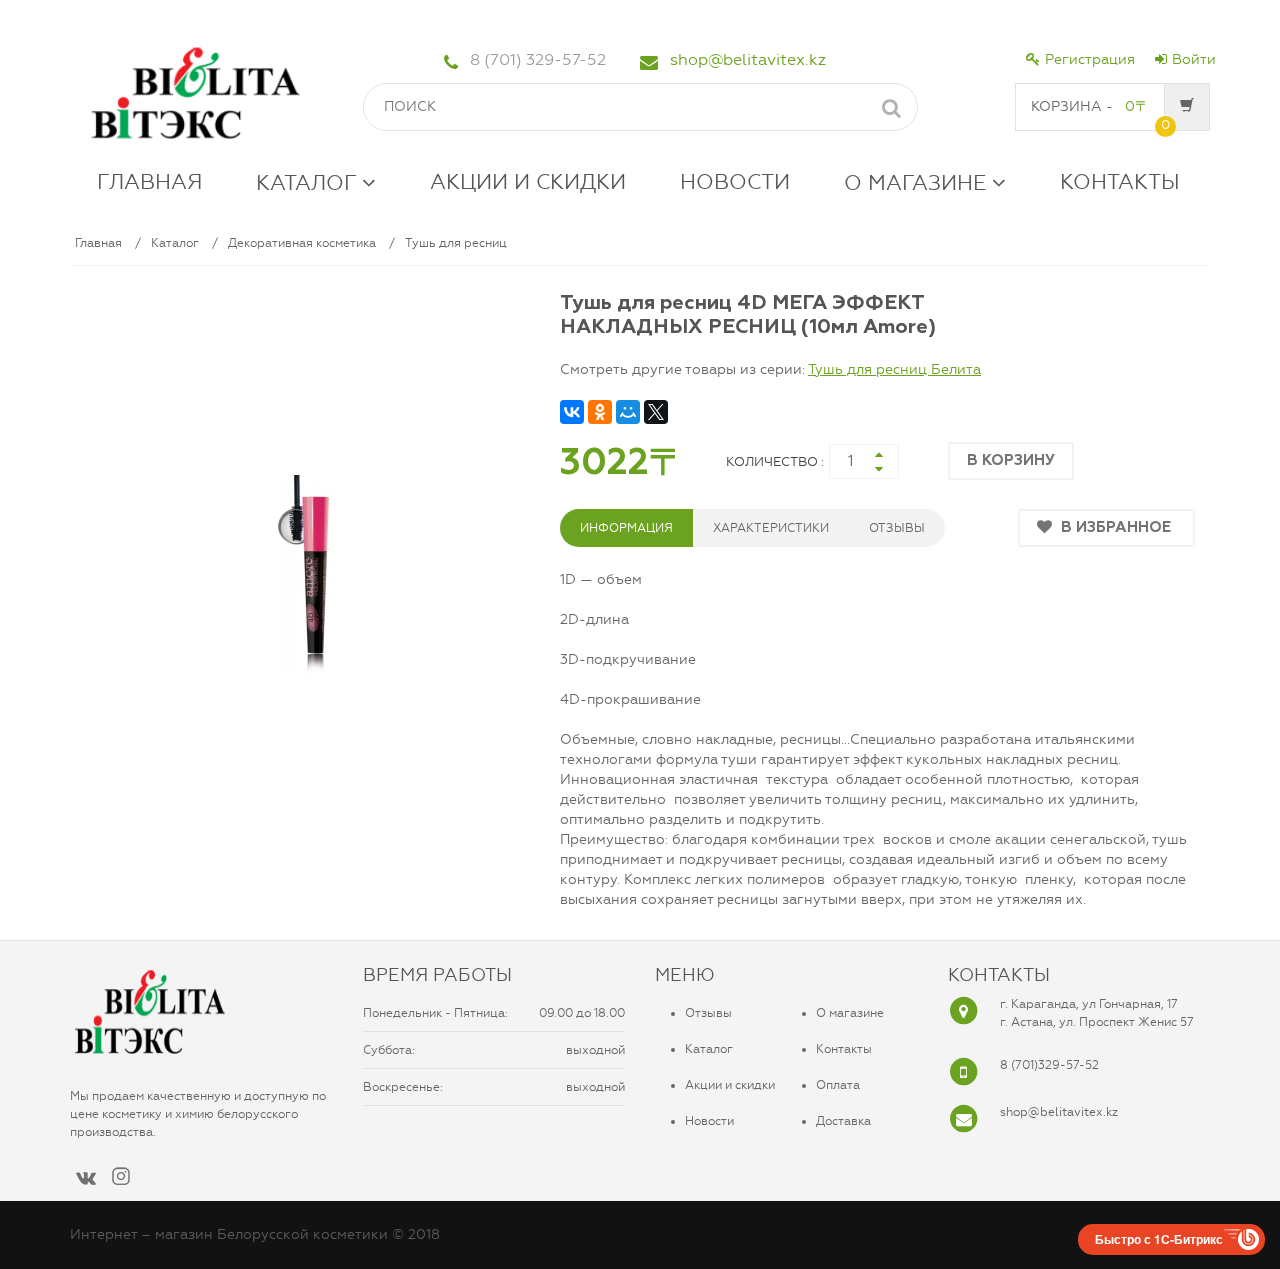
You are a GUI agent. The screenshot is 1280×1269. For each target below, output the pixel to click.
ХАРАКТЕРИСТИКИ (771, 528)
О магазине (850, 1013)
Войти (1194, 59)
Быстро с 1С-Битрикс (1159, 1239)
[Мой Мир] (628, 412)
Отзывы (708, 1013)
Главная (98, 243)
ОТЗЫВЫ (897, 528)
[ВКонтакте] (572, 412)
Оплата (838, 1085)
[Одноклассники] (600, 412)
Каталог (175, 243)
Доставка (843, 1121)
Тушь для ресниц (456, 243)
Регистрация (1090, 59)
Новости (709, 1121)
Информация (626, 528)
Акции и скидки (730, 1085)
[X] (656, 412)
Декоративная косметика (302, 243)
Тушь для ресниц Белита (894, 369)
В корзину (1011, 460)
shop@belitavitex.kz (748, 59)
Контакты (844, 1049)
